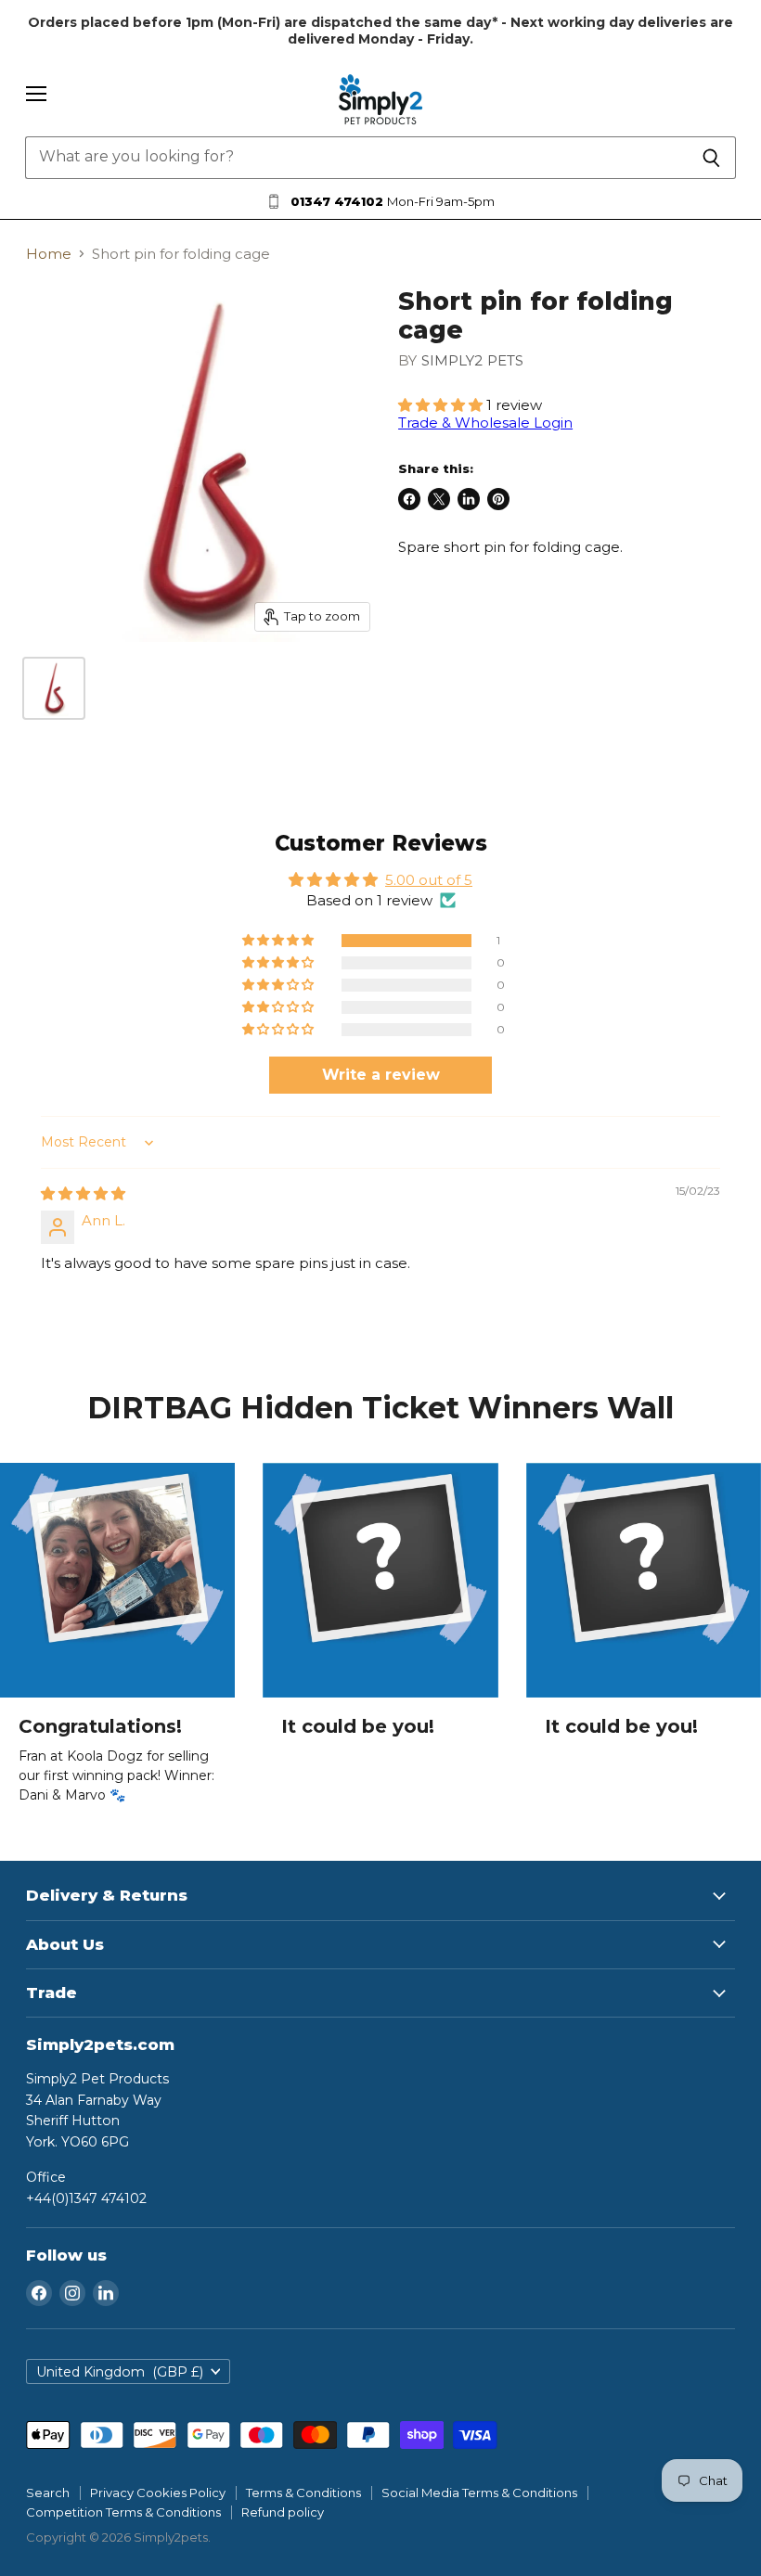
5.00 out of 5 (429, 880)
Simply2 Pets (473, 360)
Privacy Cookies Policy (158, 2493)
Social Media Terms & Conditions (479, 2493)
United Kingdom (120, 2372)
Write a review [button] (381, 1075)
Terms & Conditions (303, 2493)
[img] (83, 1193)
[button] (442, 405)
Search (48, 2493)
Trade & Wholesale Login (485, 423)
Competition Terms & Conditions (123, 2512)
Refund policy (283, 2512)
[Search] (711, 158)
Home (49, 254)
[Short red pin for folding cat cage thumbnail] (54, 688)
